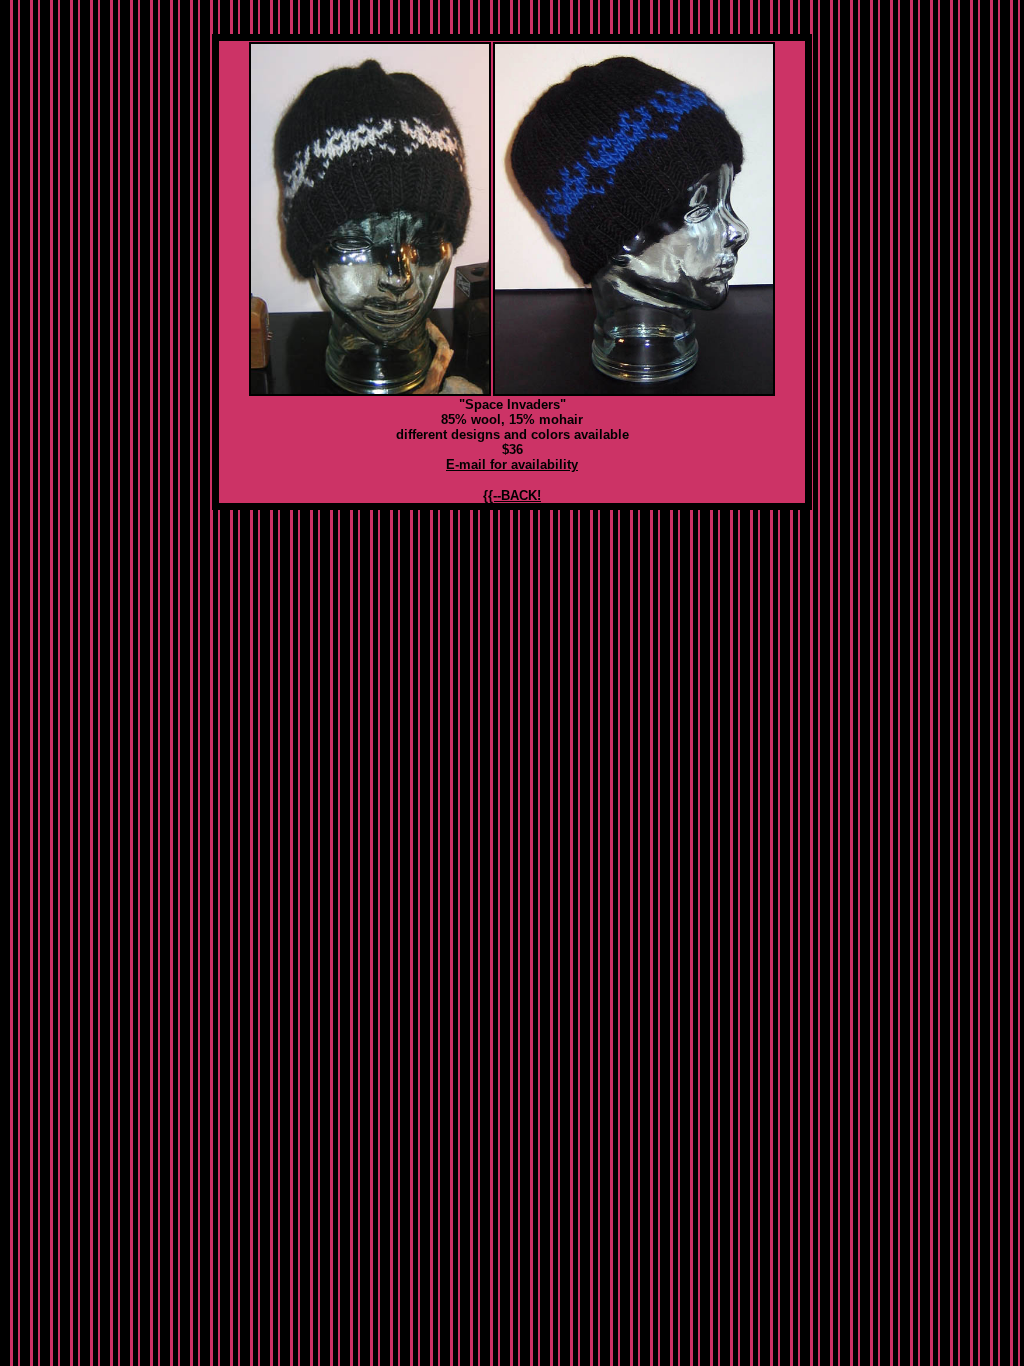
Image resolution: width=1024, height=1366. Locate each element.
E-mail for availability (512, 464)
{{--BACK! (512, 495)
